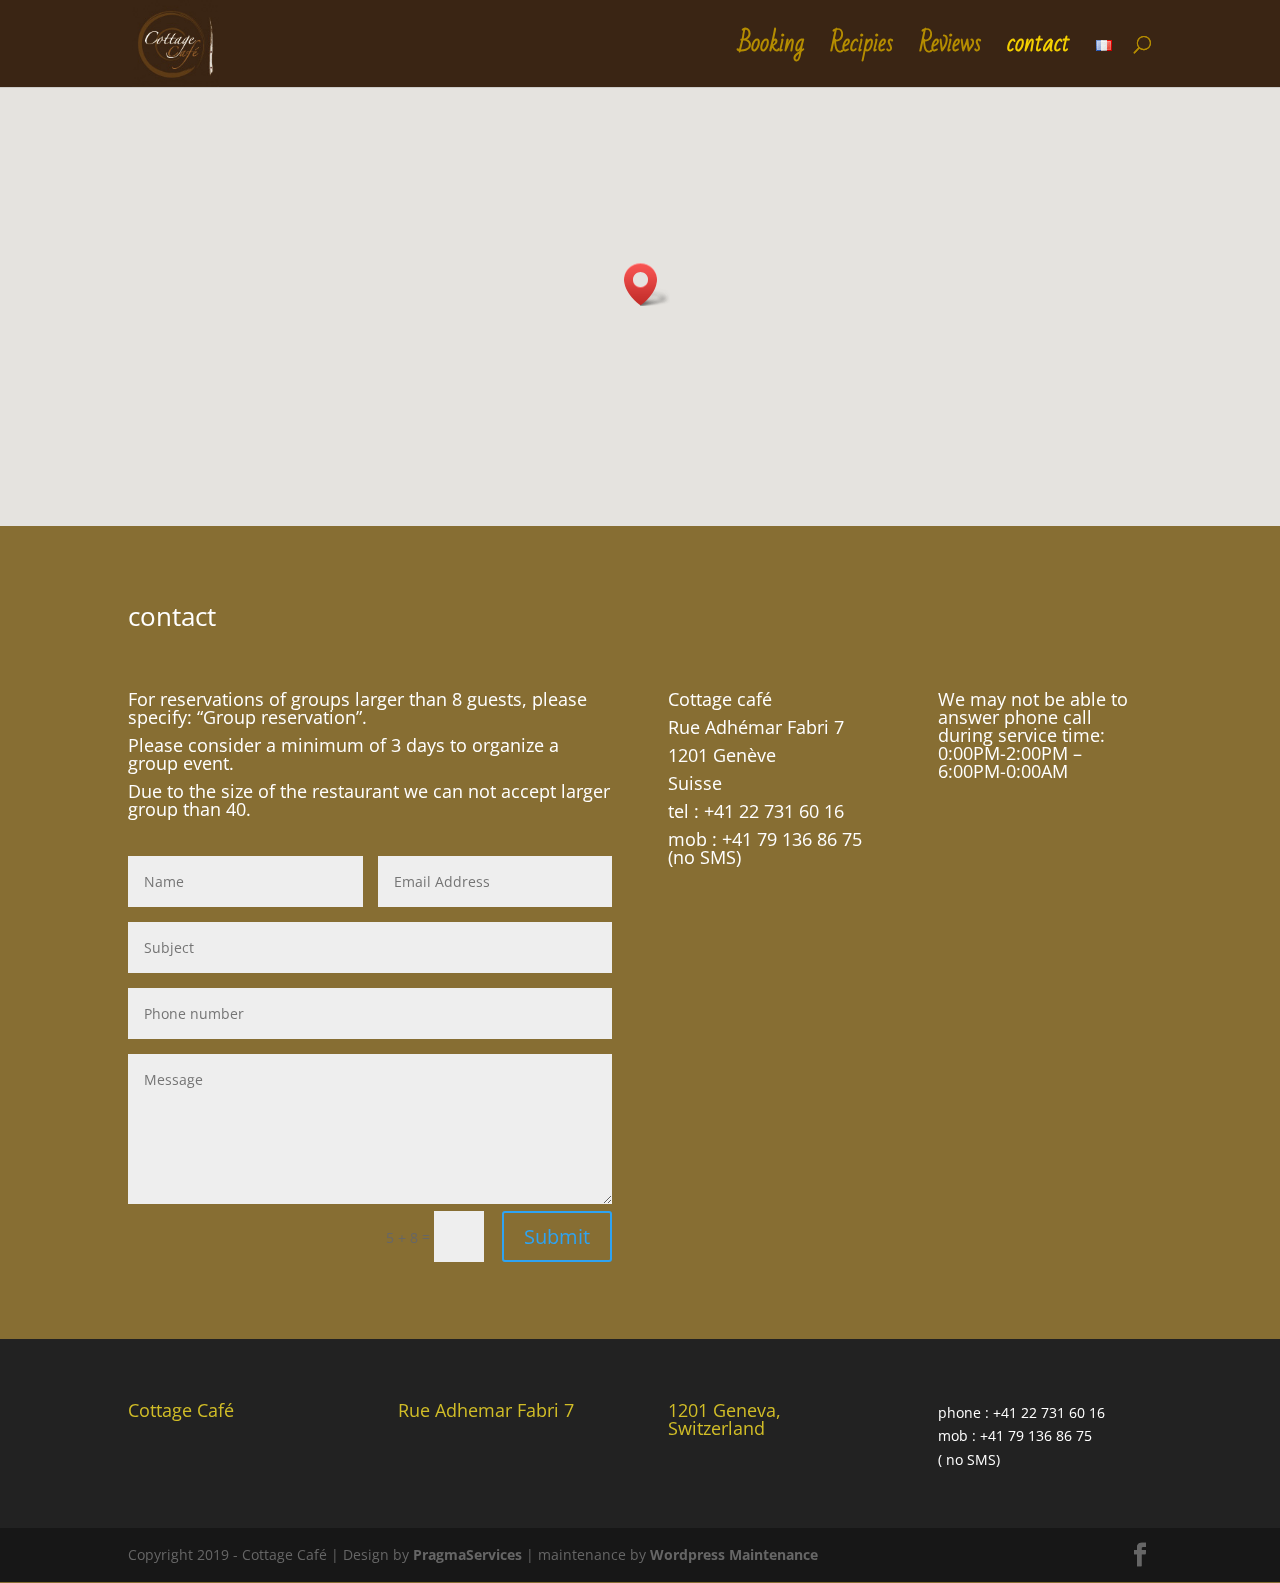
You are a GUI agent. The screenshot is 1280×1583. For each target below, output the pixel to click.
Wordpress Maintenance (734, 1554)
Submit (557, 1236)
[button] (647, 284)
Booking (771, 51)
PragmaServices (467, 1554)
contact (1038, 51)
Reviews (950, 51)
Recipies (861, 51)
